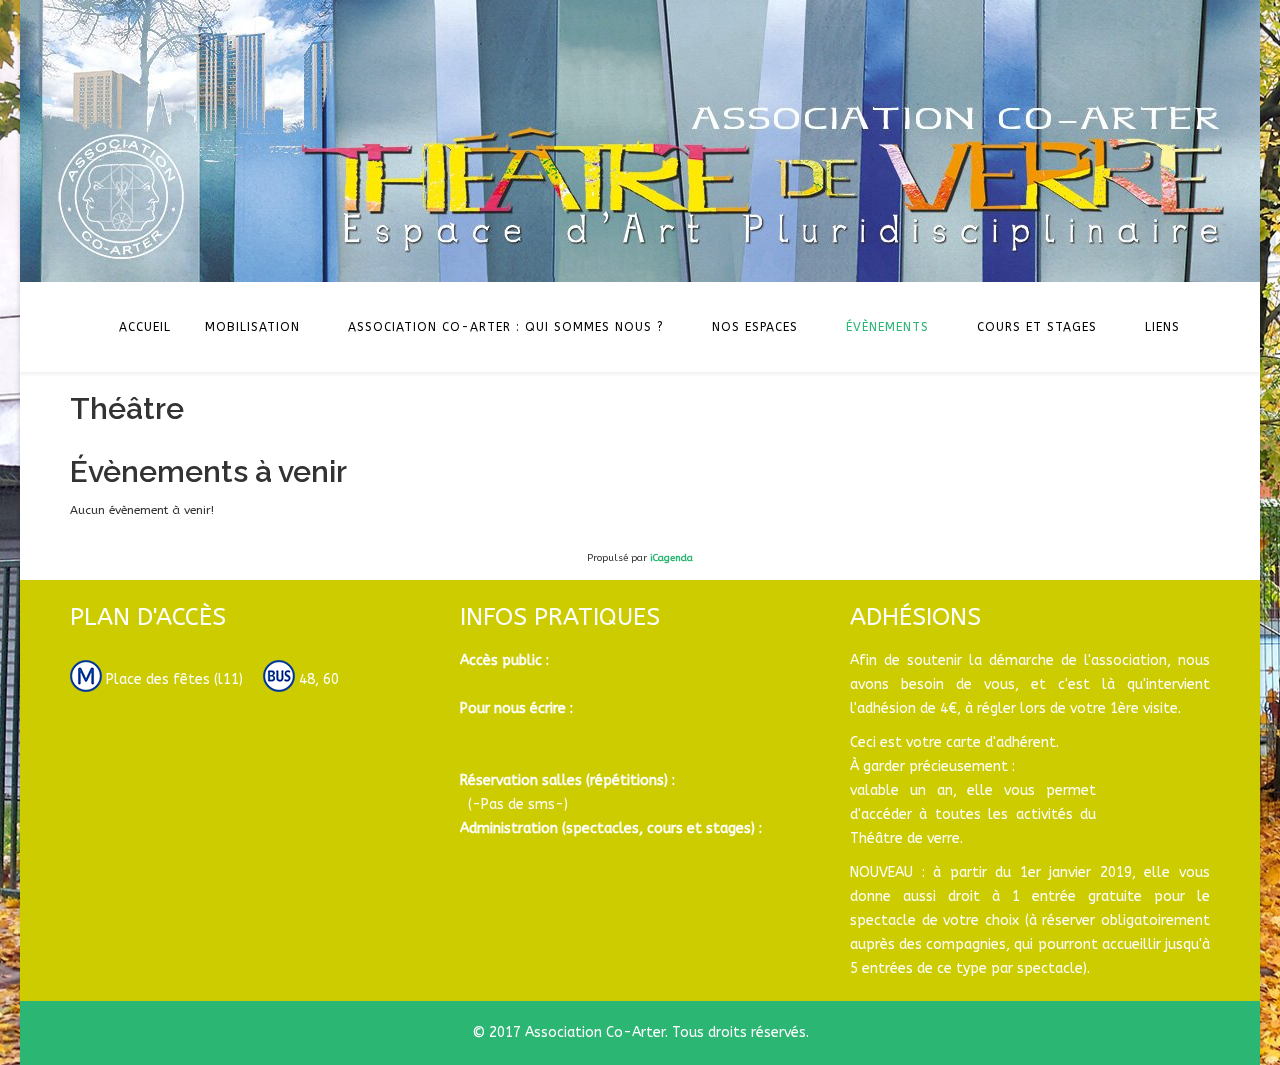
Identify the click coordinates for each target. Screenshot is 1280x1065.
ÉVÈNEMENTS (887, 327)
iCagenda (671, 558)
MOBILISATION (252, 327)
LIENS (1162, 327)
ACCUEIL (145, 327)
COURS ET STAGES (1037, 327)
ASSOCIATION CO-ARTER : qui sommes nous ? (506, 327)
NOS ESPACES (755, 327)
